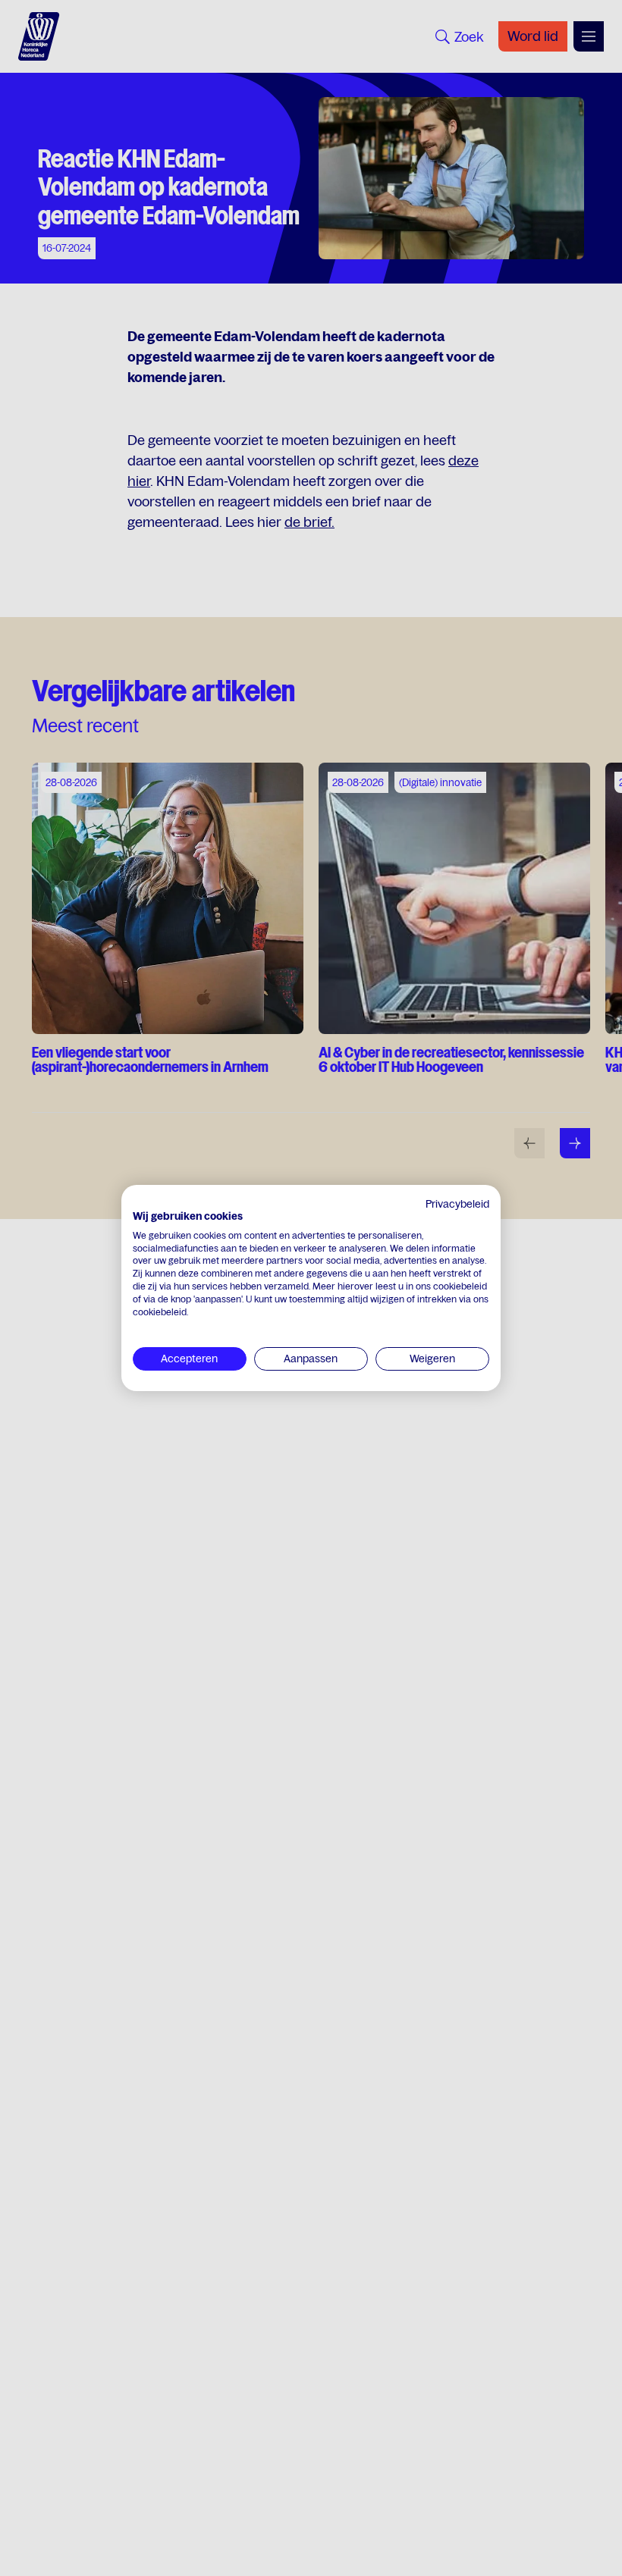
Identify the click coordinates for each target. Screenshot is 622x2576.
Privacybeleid (457, 1204)
